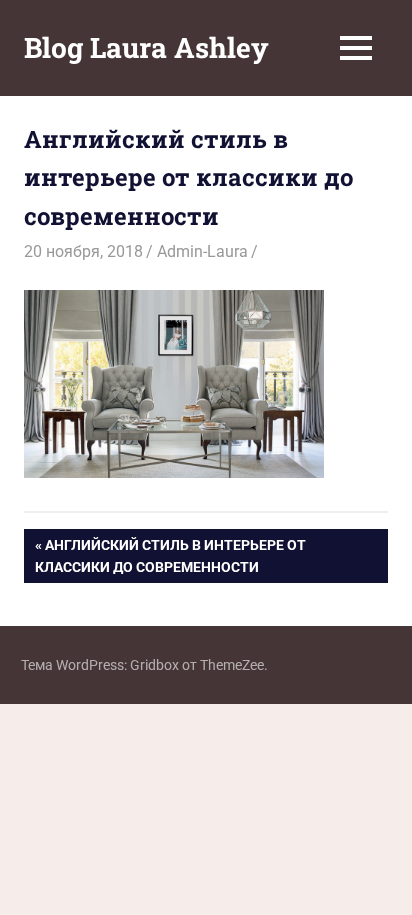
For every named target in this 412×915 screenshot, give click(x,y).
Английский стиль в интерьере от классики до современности (170, 555)
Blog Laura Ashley (146, 47)
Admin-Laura (202, 251)
